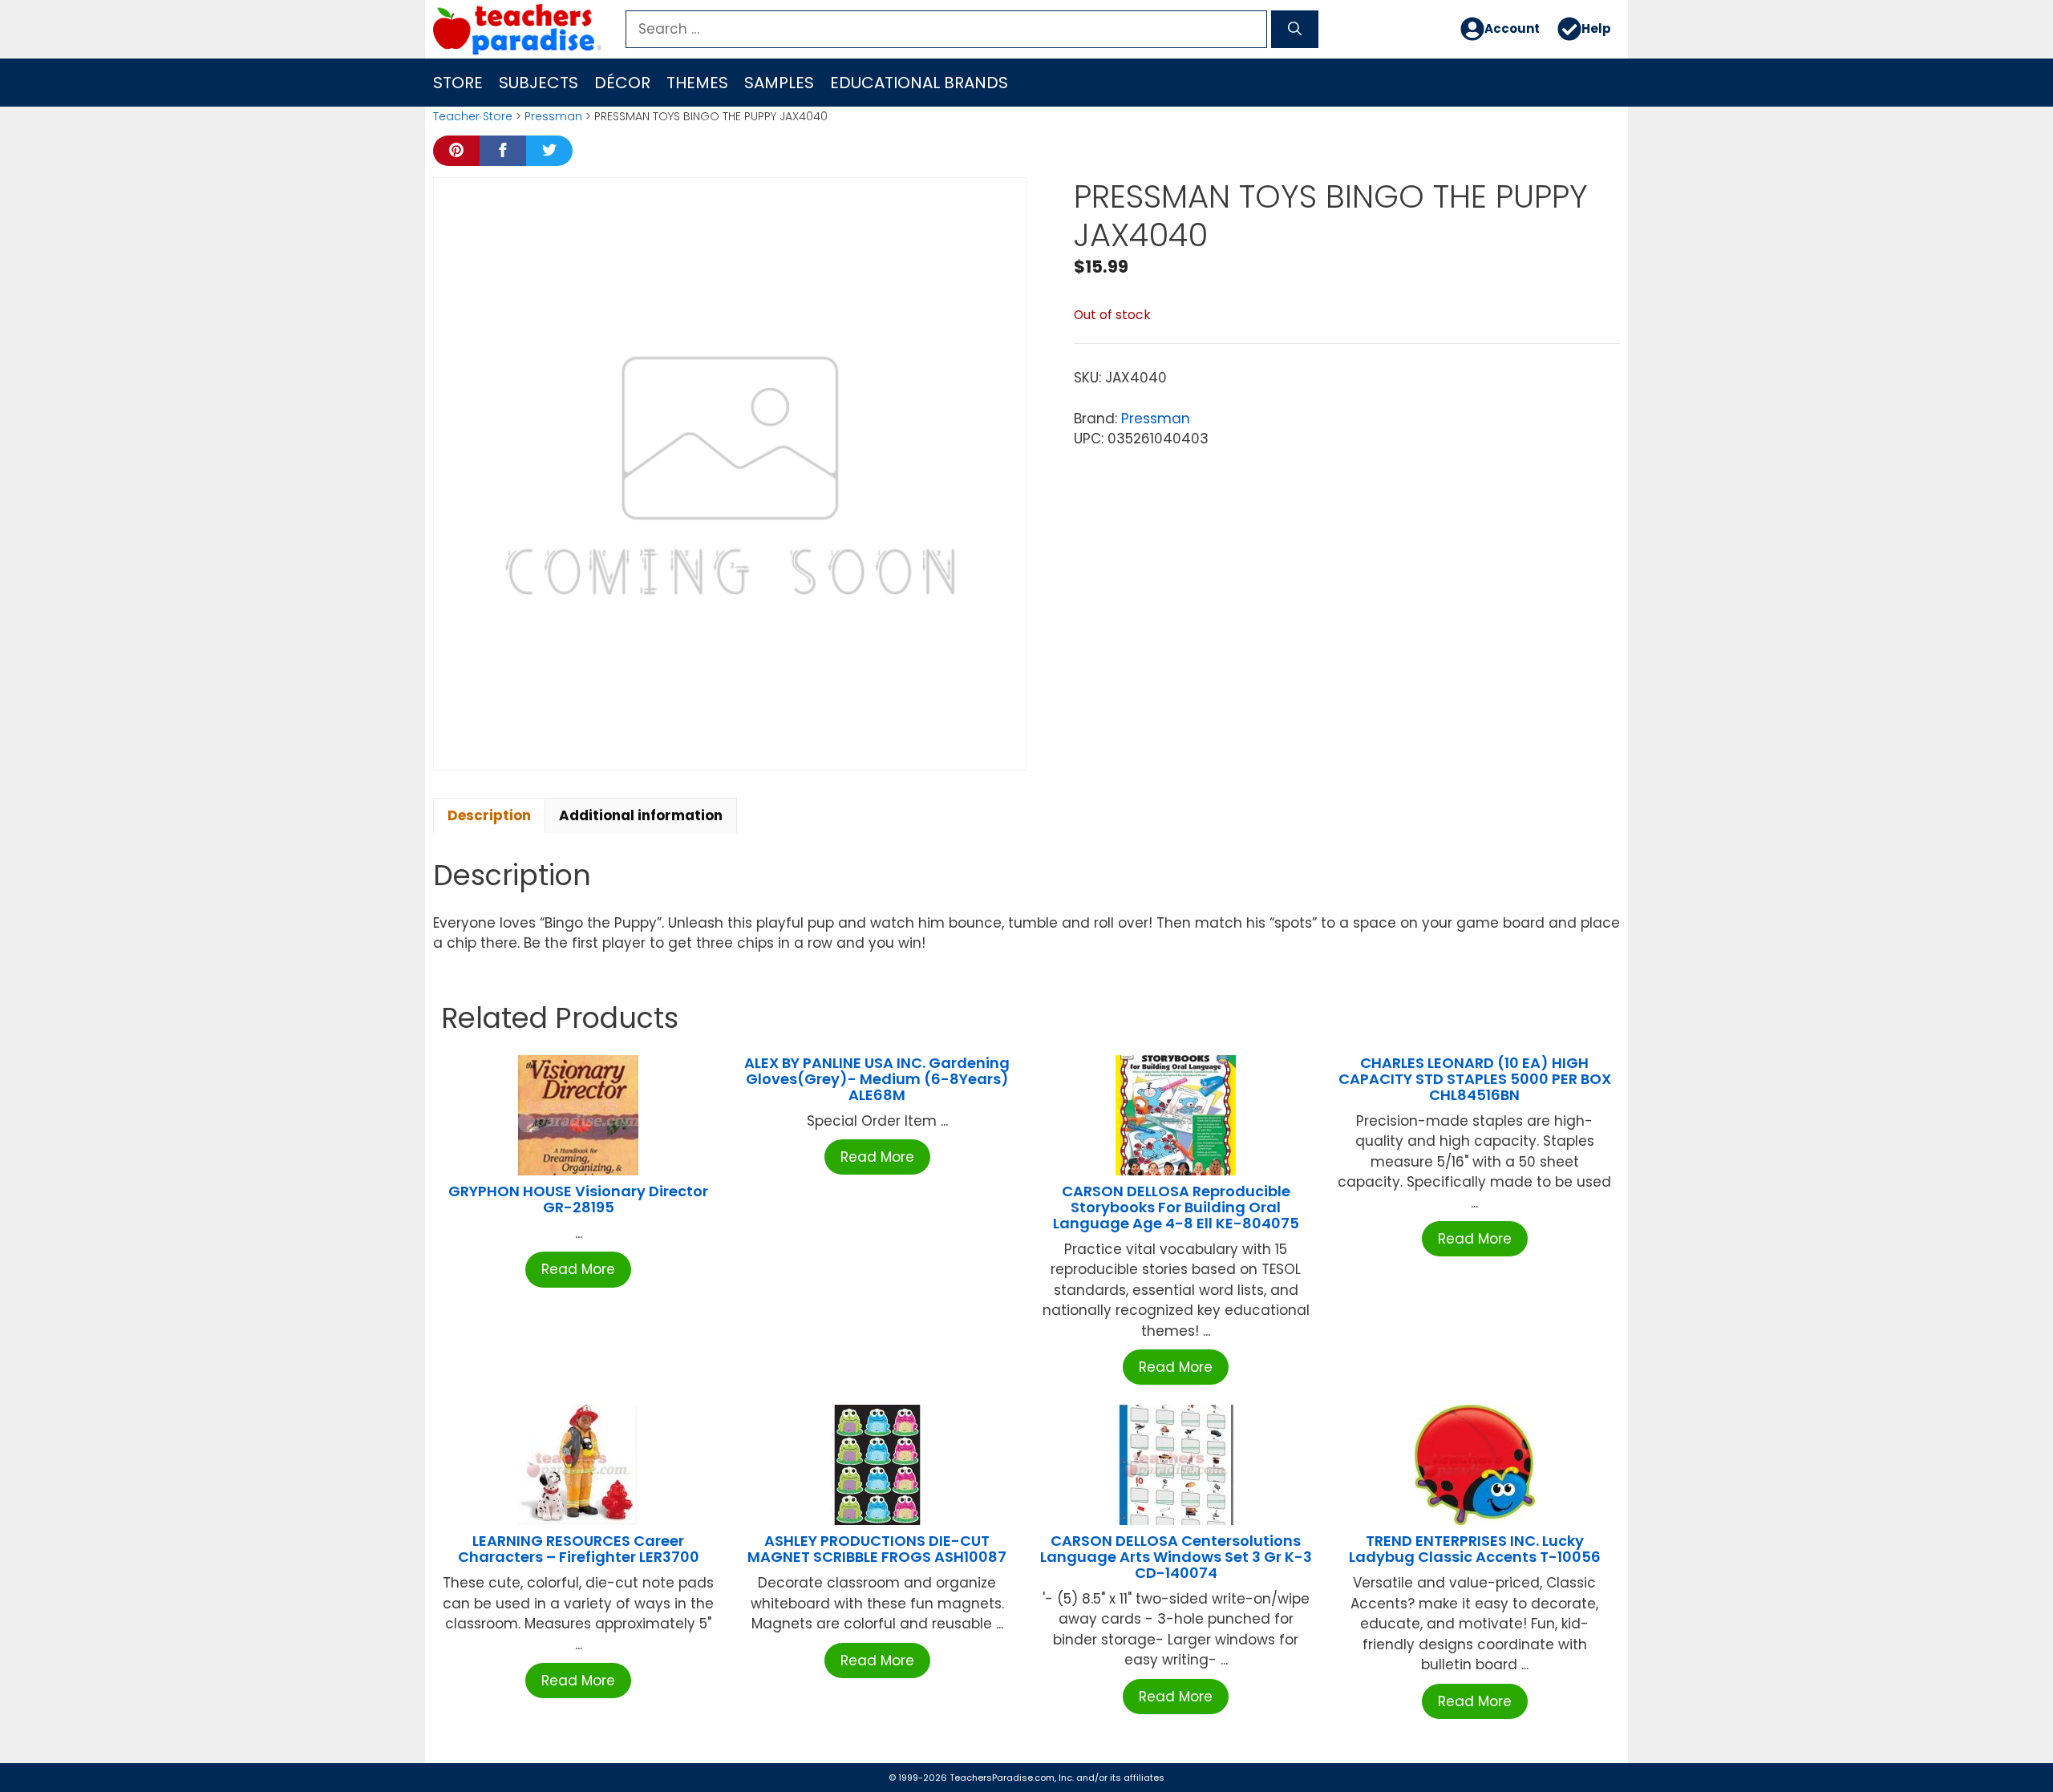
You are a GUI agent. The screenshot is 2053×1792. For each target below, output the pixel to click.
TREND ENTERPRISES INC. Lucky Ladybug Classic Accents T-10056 (1475, 1549)
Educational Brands (919, 83)
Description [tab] (489, 815)
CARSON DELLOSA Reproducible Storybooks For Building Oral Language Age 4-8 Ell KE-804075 (1176, 1207)
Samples (779, 83)
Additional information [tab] (641, 815)
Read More (578, 1269)
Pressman (553, 116)
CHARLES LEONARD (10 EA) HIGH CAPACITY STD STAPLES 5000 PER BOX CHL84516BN (1475, 1079)
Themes (697, 83)
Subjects (539, 83)
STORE (458, 83)
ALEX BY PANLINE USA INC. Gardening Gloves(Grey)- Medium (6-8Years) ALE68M (877, 1079)
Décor (622, 83)
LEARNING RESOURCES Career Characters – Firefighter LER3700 (579, 1549)
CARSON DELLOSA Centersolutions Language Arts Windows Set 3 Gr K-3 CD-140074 (1176, 1557)
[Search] (1295, 30)
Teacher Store (473, 116)
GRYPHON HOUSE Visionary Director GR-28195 (578, 1199)
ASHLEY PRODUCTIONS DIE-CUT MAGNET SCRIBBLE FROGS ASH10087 (877, 1549)
